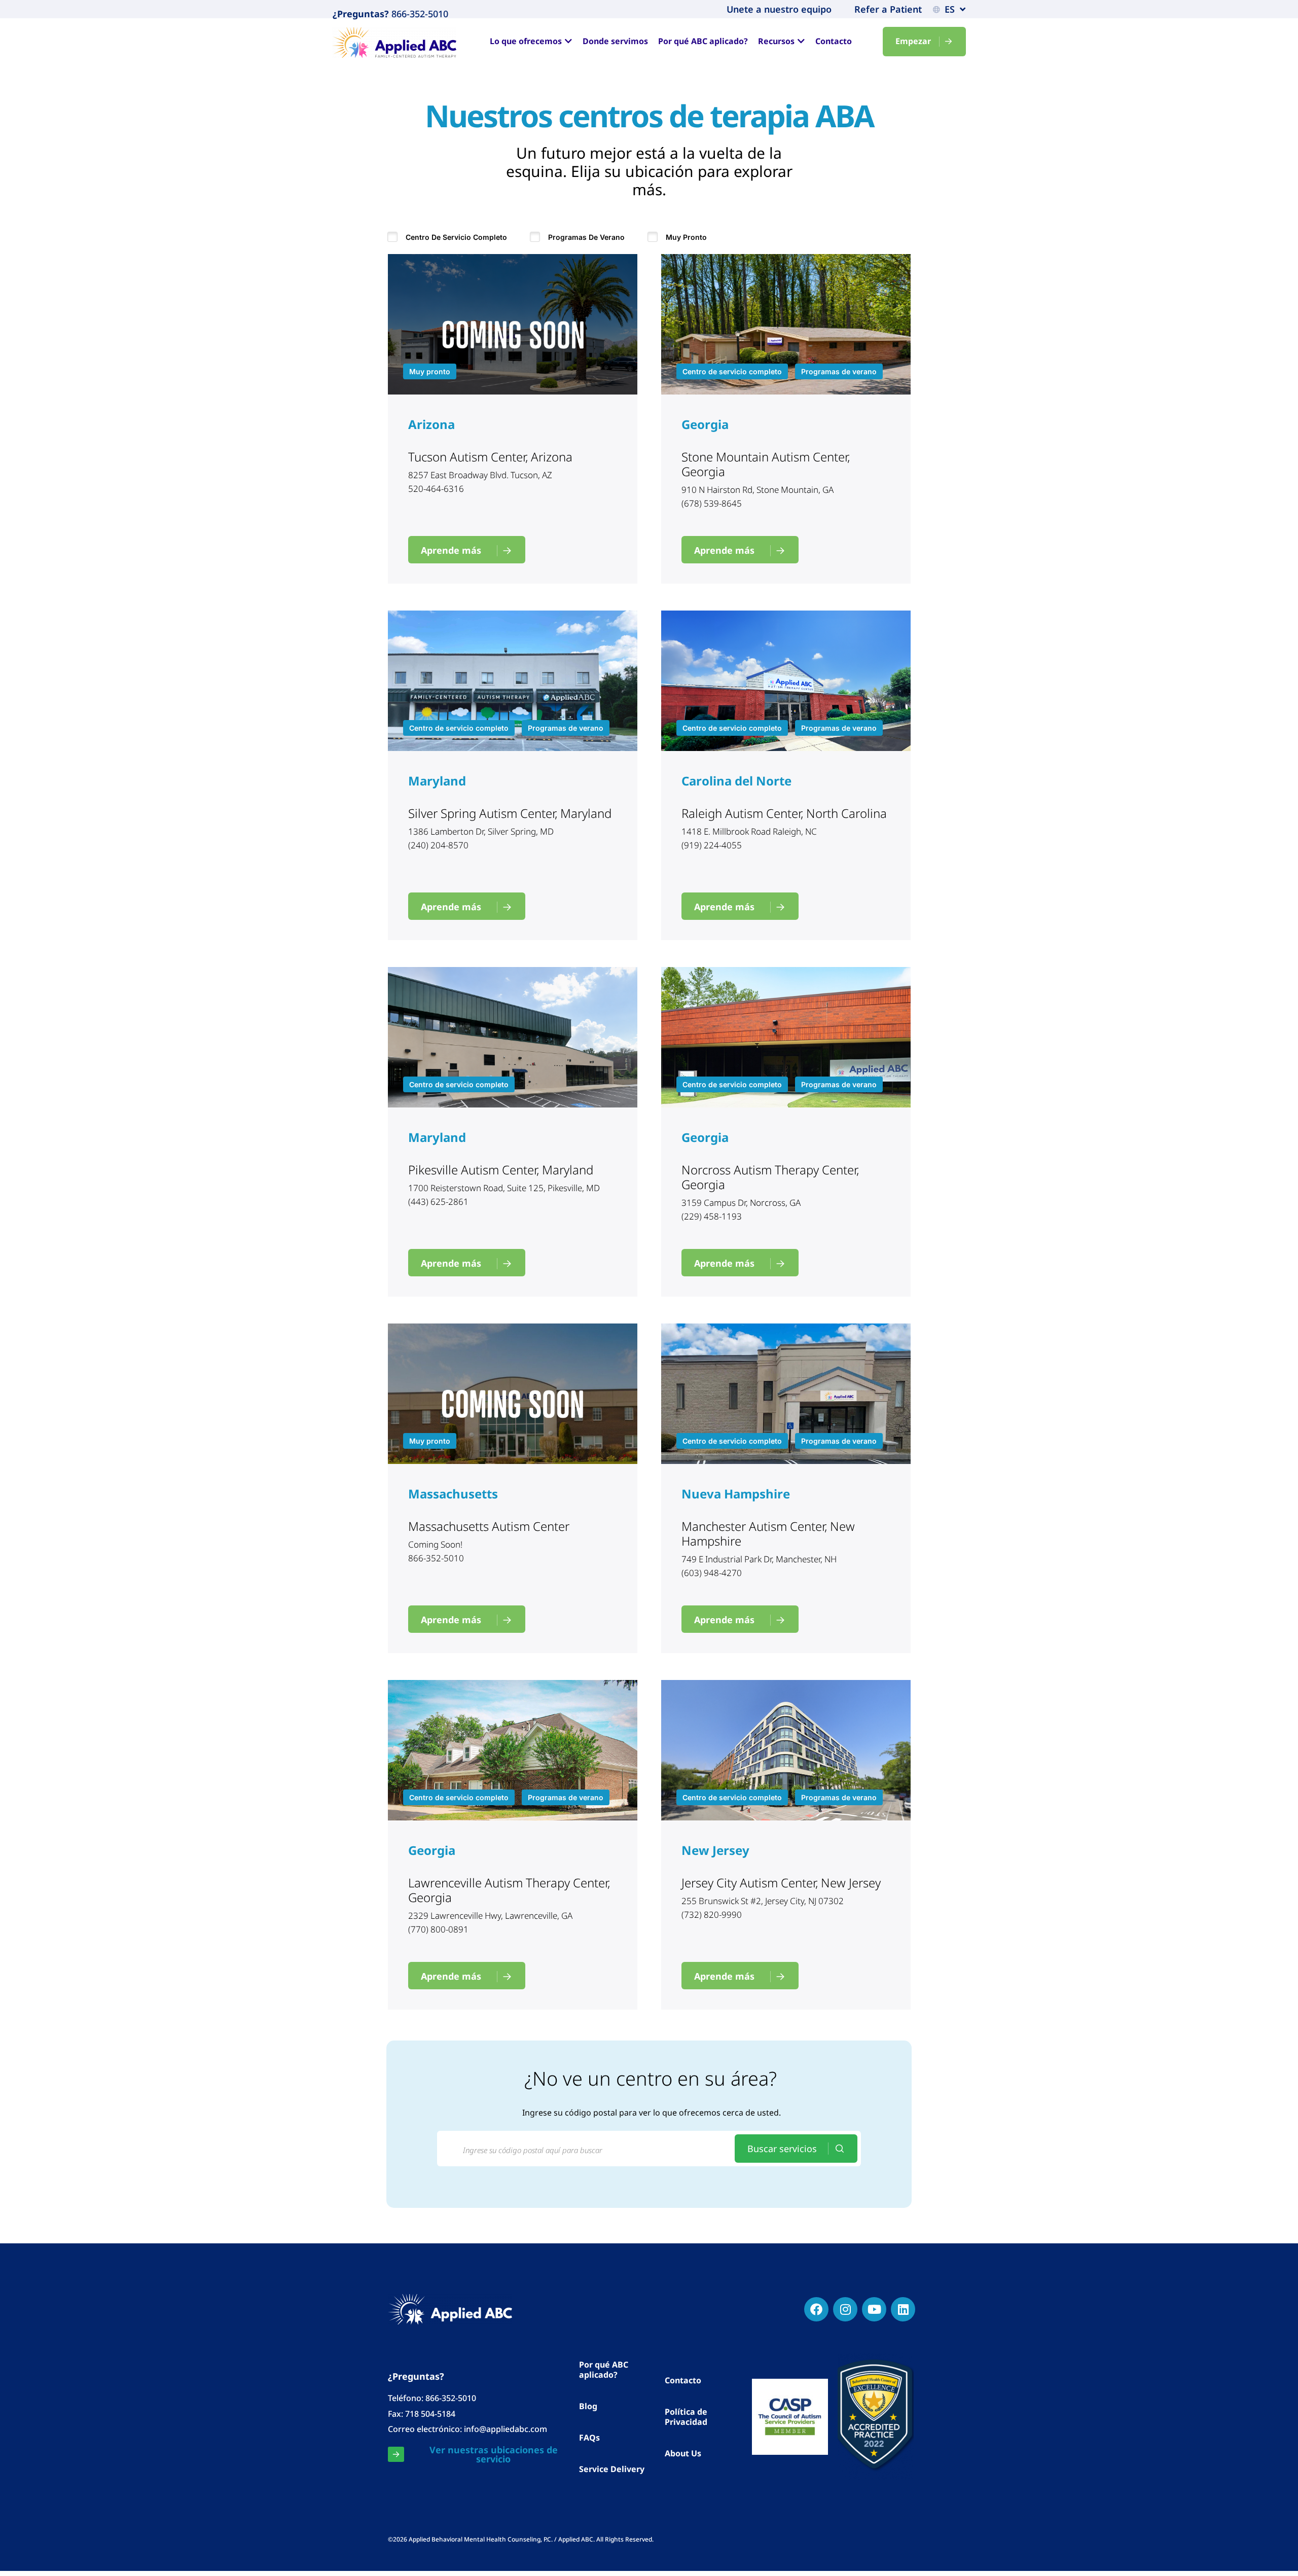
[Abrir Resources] (801, 41)
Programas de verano (586, 237)
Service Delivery (612, 2469)
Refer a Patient (888, 9)
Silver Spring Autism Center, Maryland (510, 813)
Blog (588, 2406)
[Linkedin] (903, 2309)
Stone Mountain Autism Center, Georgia (766, 464)
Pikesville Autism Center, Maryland (501, 1170)
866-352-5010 (419, 14)
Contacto (683, 2380)
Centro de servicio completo (456, 237)
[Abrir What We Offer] (568, 41)
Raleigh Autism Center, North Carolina (784, 813)
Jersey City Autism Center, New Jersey (781, 1883)
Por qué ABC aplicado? (604, 2370)
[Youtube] (874, 2309)
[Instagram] (845, 2309)
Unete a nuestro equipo (779, 9)
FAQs (589, 2438)
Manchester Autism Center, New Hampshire (768, 1533)
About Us (683, 2453)
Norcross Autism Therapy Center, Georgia (770, 1177)
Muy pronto (686, 237)
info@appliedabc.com (506, 2429)
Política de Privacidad (686, 2417)
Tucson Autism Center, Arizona (490, 457)
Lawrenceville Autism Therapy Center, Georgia (509, 1890)
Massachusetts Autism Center (489, 1526)
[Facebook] (816, 2309)
